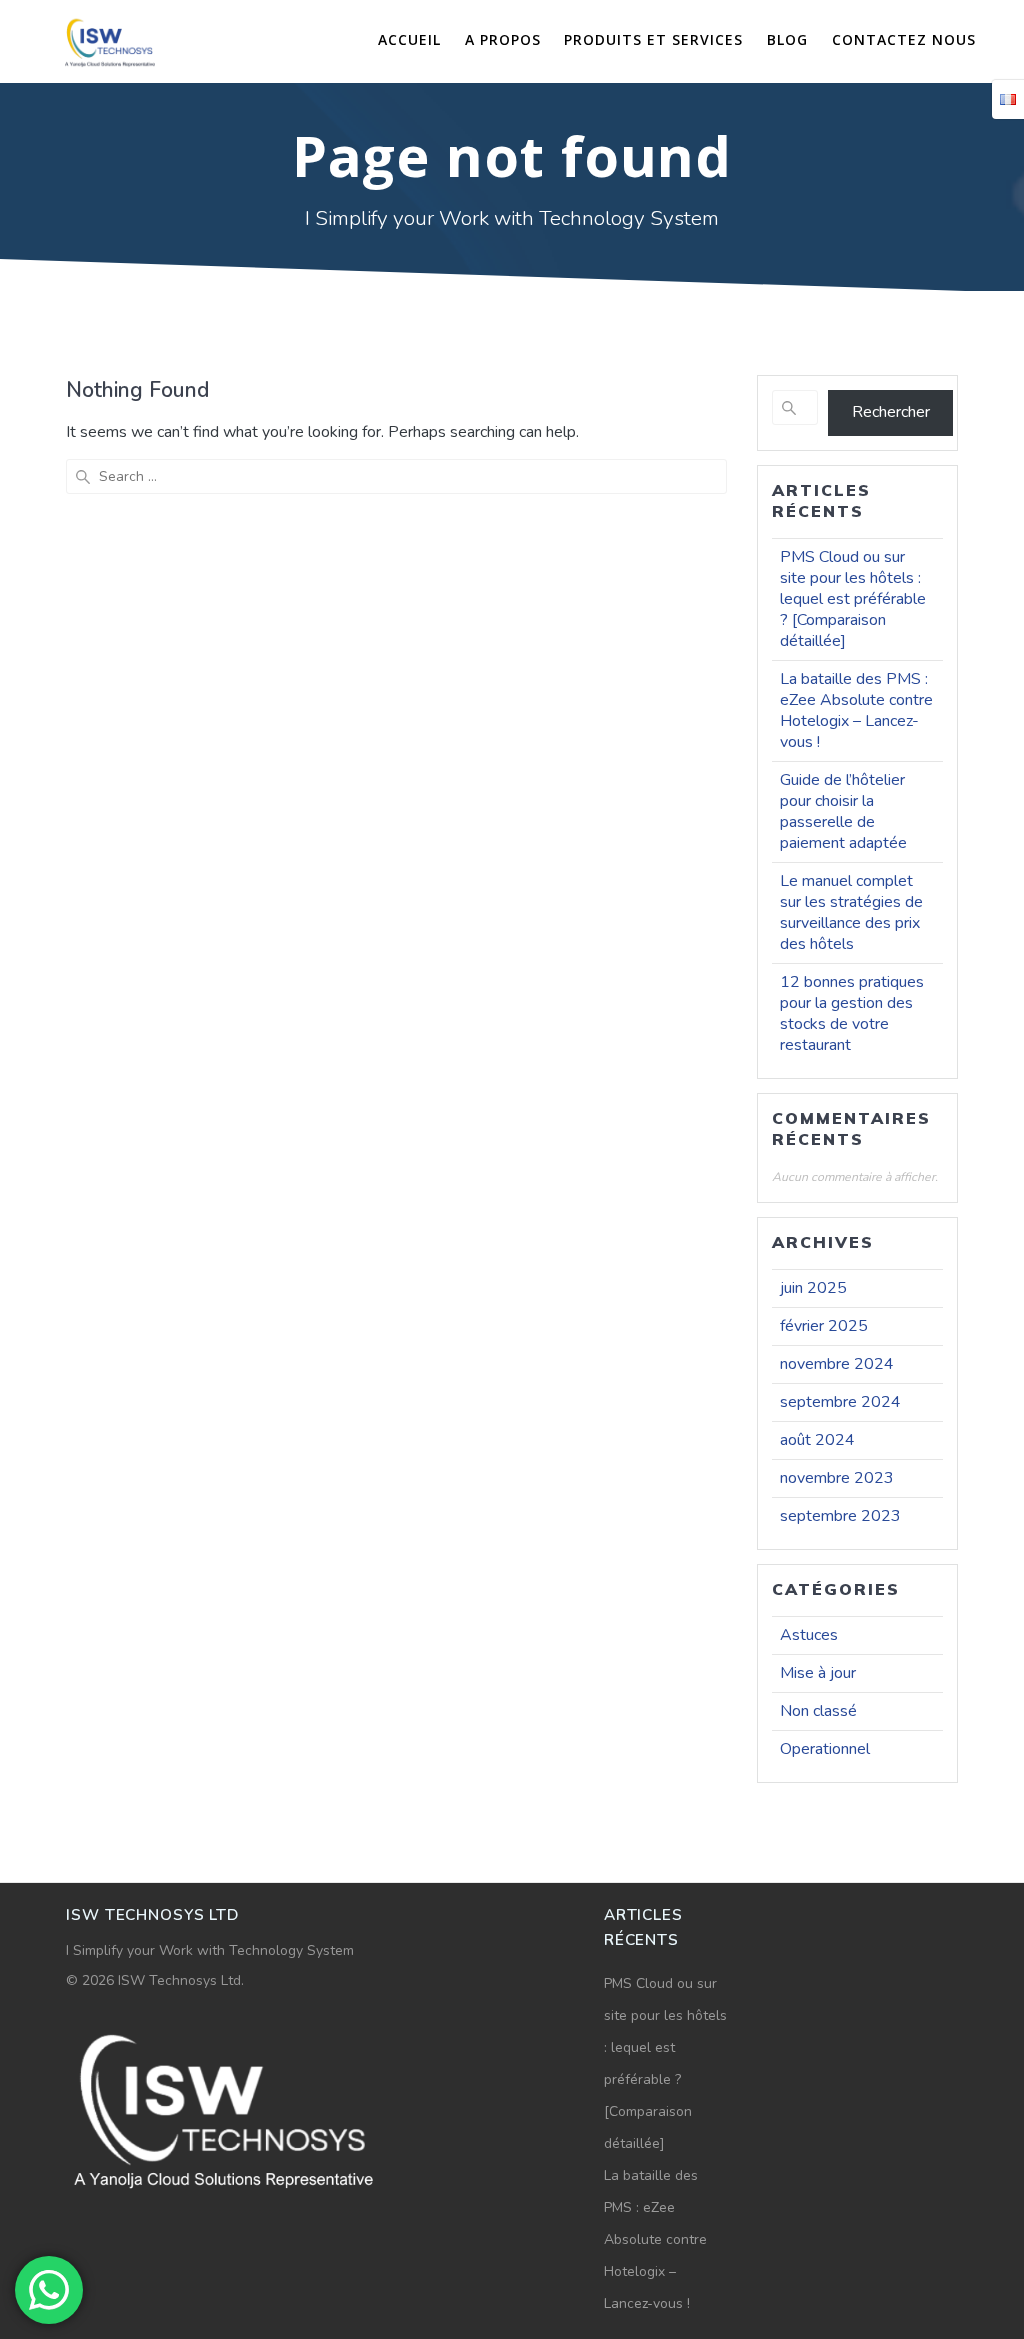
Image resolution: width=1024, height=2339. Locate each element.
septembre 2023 (840, 1516)
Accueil (409, 39)
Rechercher (891, 412)
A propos (503, 39)
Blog (787, 39)
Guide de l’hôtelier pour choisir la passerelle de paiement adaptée (843, 811)
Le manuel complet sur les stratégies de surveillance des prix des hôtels (851, 912)
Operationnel (825, 1749)
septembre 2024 (840, 1402)
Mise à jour (818, 1673)
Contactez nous (904, 39)
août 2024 (817, 1440)
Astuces (809, 1635)
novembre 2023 (837, 1478)
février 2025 (824, 1326)
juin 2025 (813, 1288)
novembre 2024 (837, 1364)
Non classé (818, 1711)
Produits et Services (653, 39)
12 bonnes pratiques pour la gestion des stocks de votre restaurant (852, 1013)
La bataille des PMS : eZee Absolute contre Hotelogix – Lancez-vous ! (856, 710)
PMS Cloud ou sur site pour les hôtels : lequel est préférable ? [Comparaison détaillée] (853, 599)
